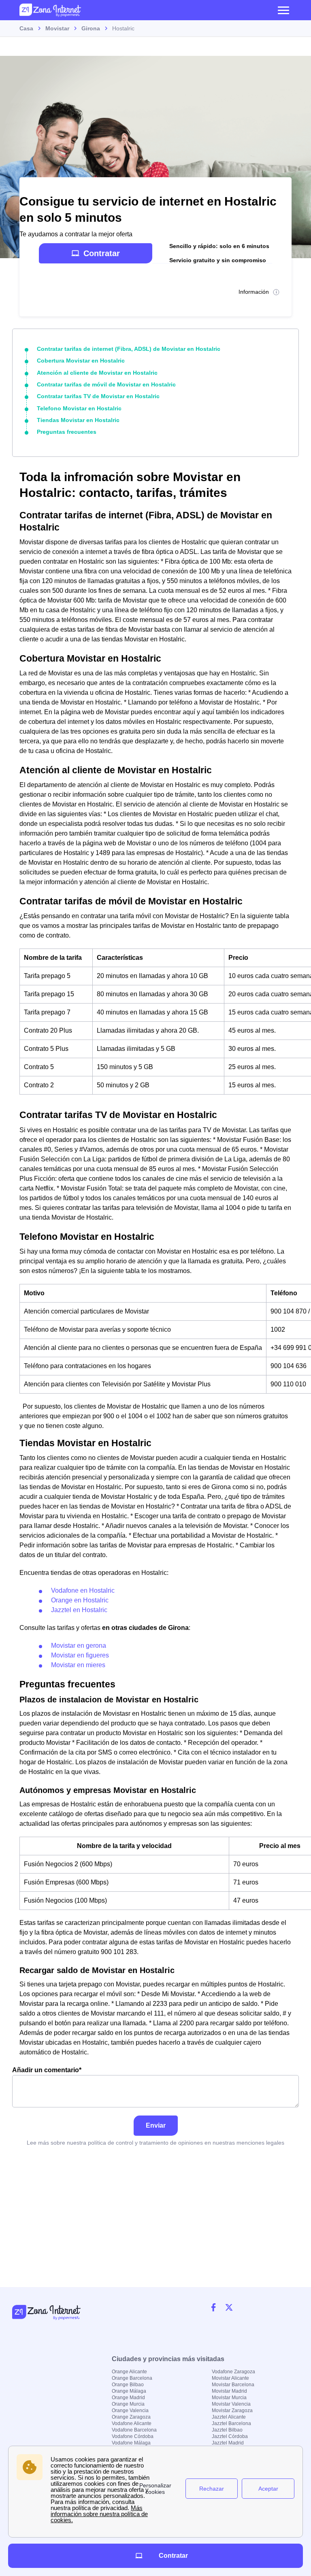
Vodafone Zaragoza (233, 2372)
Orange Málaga (129, 2391)
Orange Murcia (128, 2404)
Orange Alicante (129, 2372)
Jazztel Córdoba (230, 2436)
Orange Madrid (128, 2398)
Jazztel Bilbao (227, 2430)
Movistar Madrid (229, 2391)
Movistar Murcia (229, 2398)
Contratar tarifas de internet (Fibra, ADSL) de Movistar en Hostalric (129, 349)
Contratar (102, 253)
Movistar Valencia (231, 2404)
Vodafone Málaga (131, 2443)
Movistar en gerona (79, 1646)
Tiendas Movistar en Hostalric (78, 420)
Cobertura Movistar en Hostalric (81, 361)
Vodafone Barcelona (134, 2430)
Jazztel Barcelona (231, 2423)
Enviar (156, 2125)
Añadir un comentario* (47, 2070)
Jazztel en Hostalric (79, 1610)
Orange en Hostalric (80, 1600)
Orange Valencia (130, 2410)
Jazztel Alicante (229, 2417)
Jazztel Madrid (228, 2443)
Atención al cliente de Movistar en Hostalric (97, 373)
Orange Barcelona (132, 2378)
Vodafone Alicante (132, 2423)
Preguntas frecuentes (67, 432)
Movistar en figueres (80, 1655)
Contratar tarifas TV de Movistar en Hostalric (98, 396)
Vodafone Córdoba (133, 2436)
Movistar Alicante (230, 2378)
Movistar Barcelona (233, 2385)
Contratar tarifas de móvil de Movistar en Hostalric (106, 384)
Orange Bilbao (128, 2385)
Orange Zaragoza (131, 2417)
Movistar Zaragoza (232, 2410)
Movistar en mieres (78, 1665)
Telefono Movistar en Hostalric (79, 408)
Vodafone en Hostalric (83, 1590)
